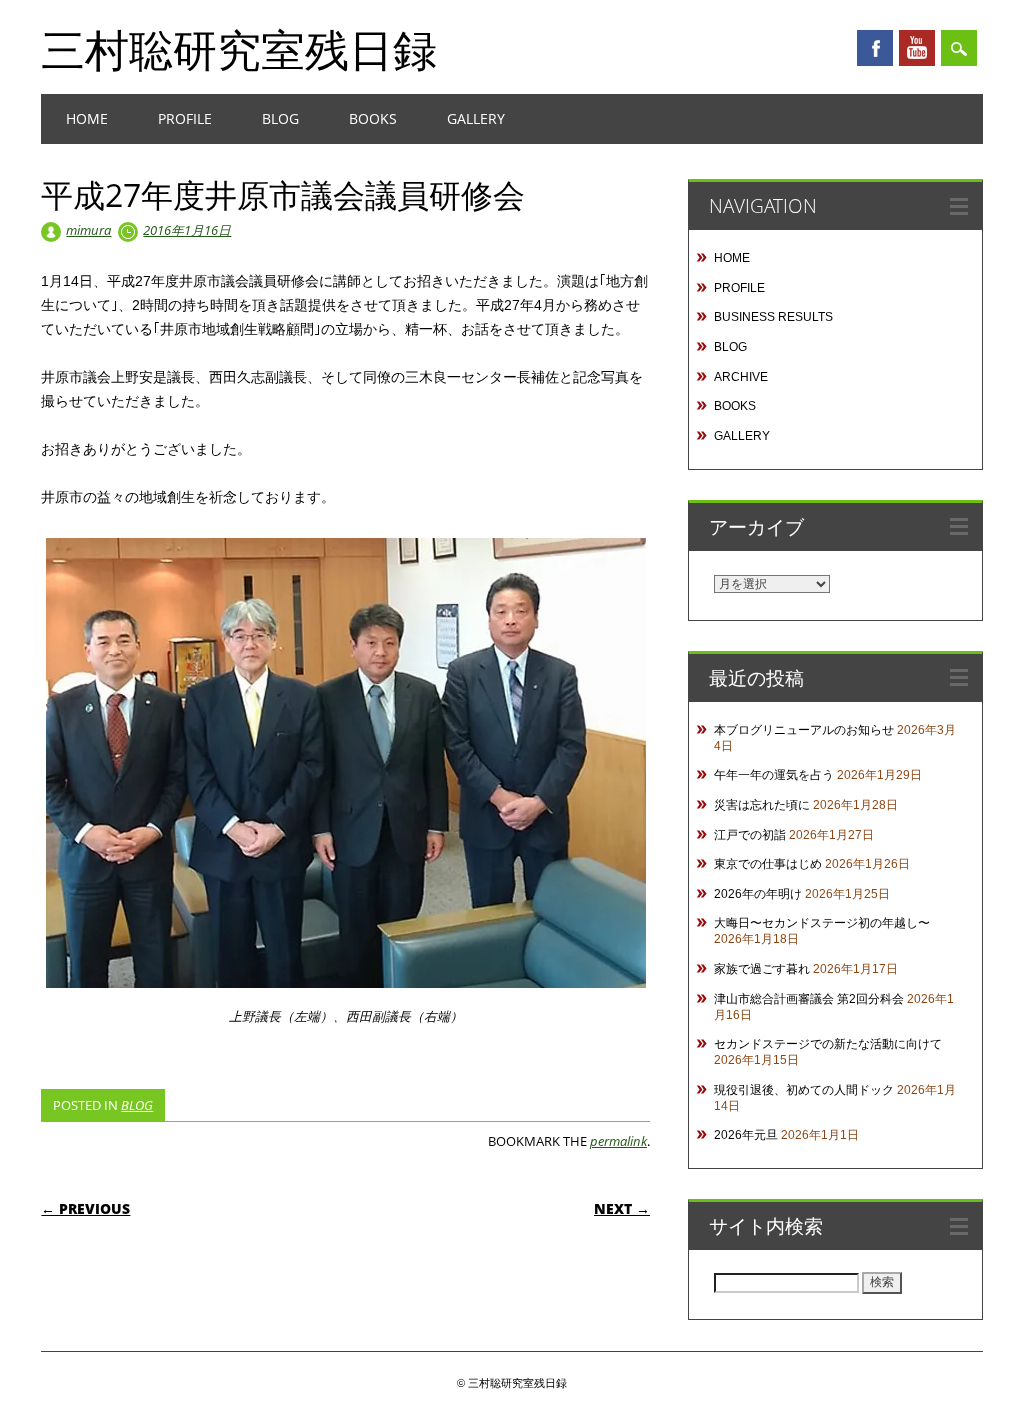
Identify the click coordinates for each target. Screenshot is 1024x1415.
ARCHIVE (741, 377)
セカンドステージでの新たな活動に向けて (828, 1044)
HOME (87, 118)
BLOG (280, 118)
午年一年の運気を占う (774, 775)
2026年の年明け (758, 894)
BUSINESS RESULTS (773, 317)
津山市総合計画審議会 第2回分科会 (809, 999)
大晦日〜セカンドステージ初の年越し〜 (822, 923)
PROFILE (185, 118)
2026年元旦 (746, 1135)
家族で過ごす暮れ (762, 969)
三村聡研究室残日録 (239, 49)
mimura (88, 230)
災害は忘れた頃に (762, 805)
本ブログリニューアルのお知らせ (804, 730)
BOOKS (373, 118)
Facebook (875, 48)
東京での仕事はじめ (768, 864)
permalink (618, 1141)
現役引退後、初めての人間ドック (804, 1090)
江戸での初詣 (750, 835)
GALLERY (476, 118)
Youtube (917, 48)
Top (976, 1367)
